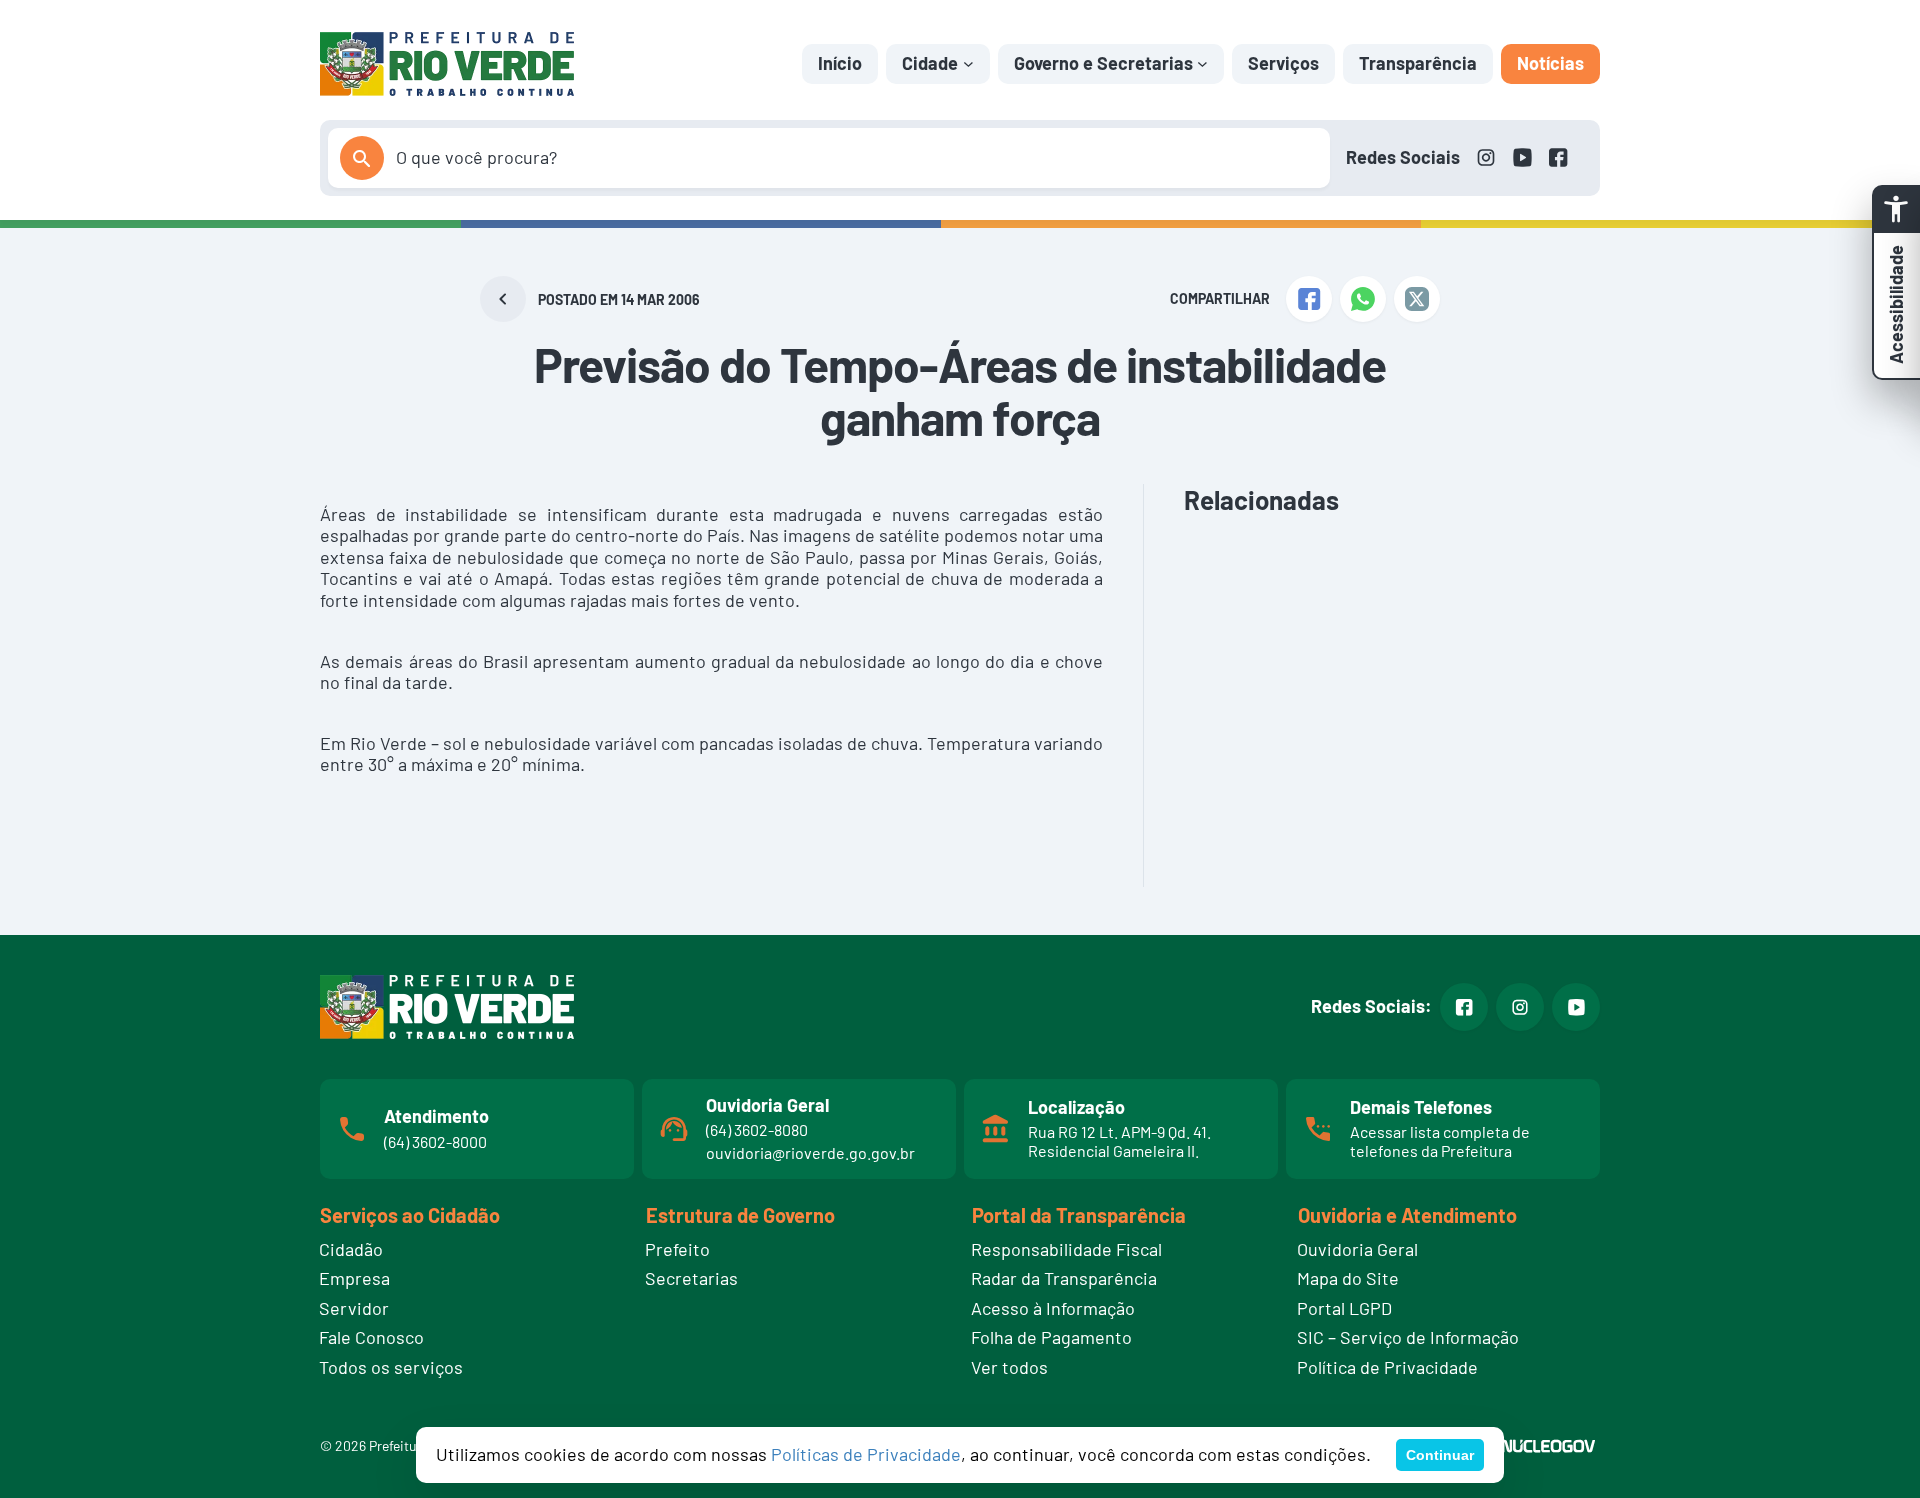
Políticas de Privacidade (866, 1454)
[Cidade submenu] (968, 63)
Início (840, 63)
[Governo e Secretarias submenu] (1202, 63)
